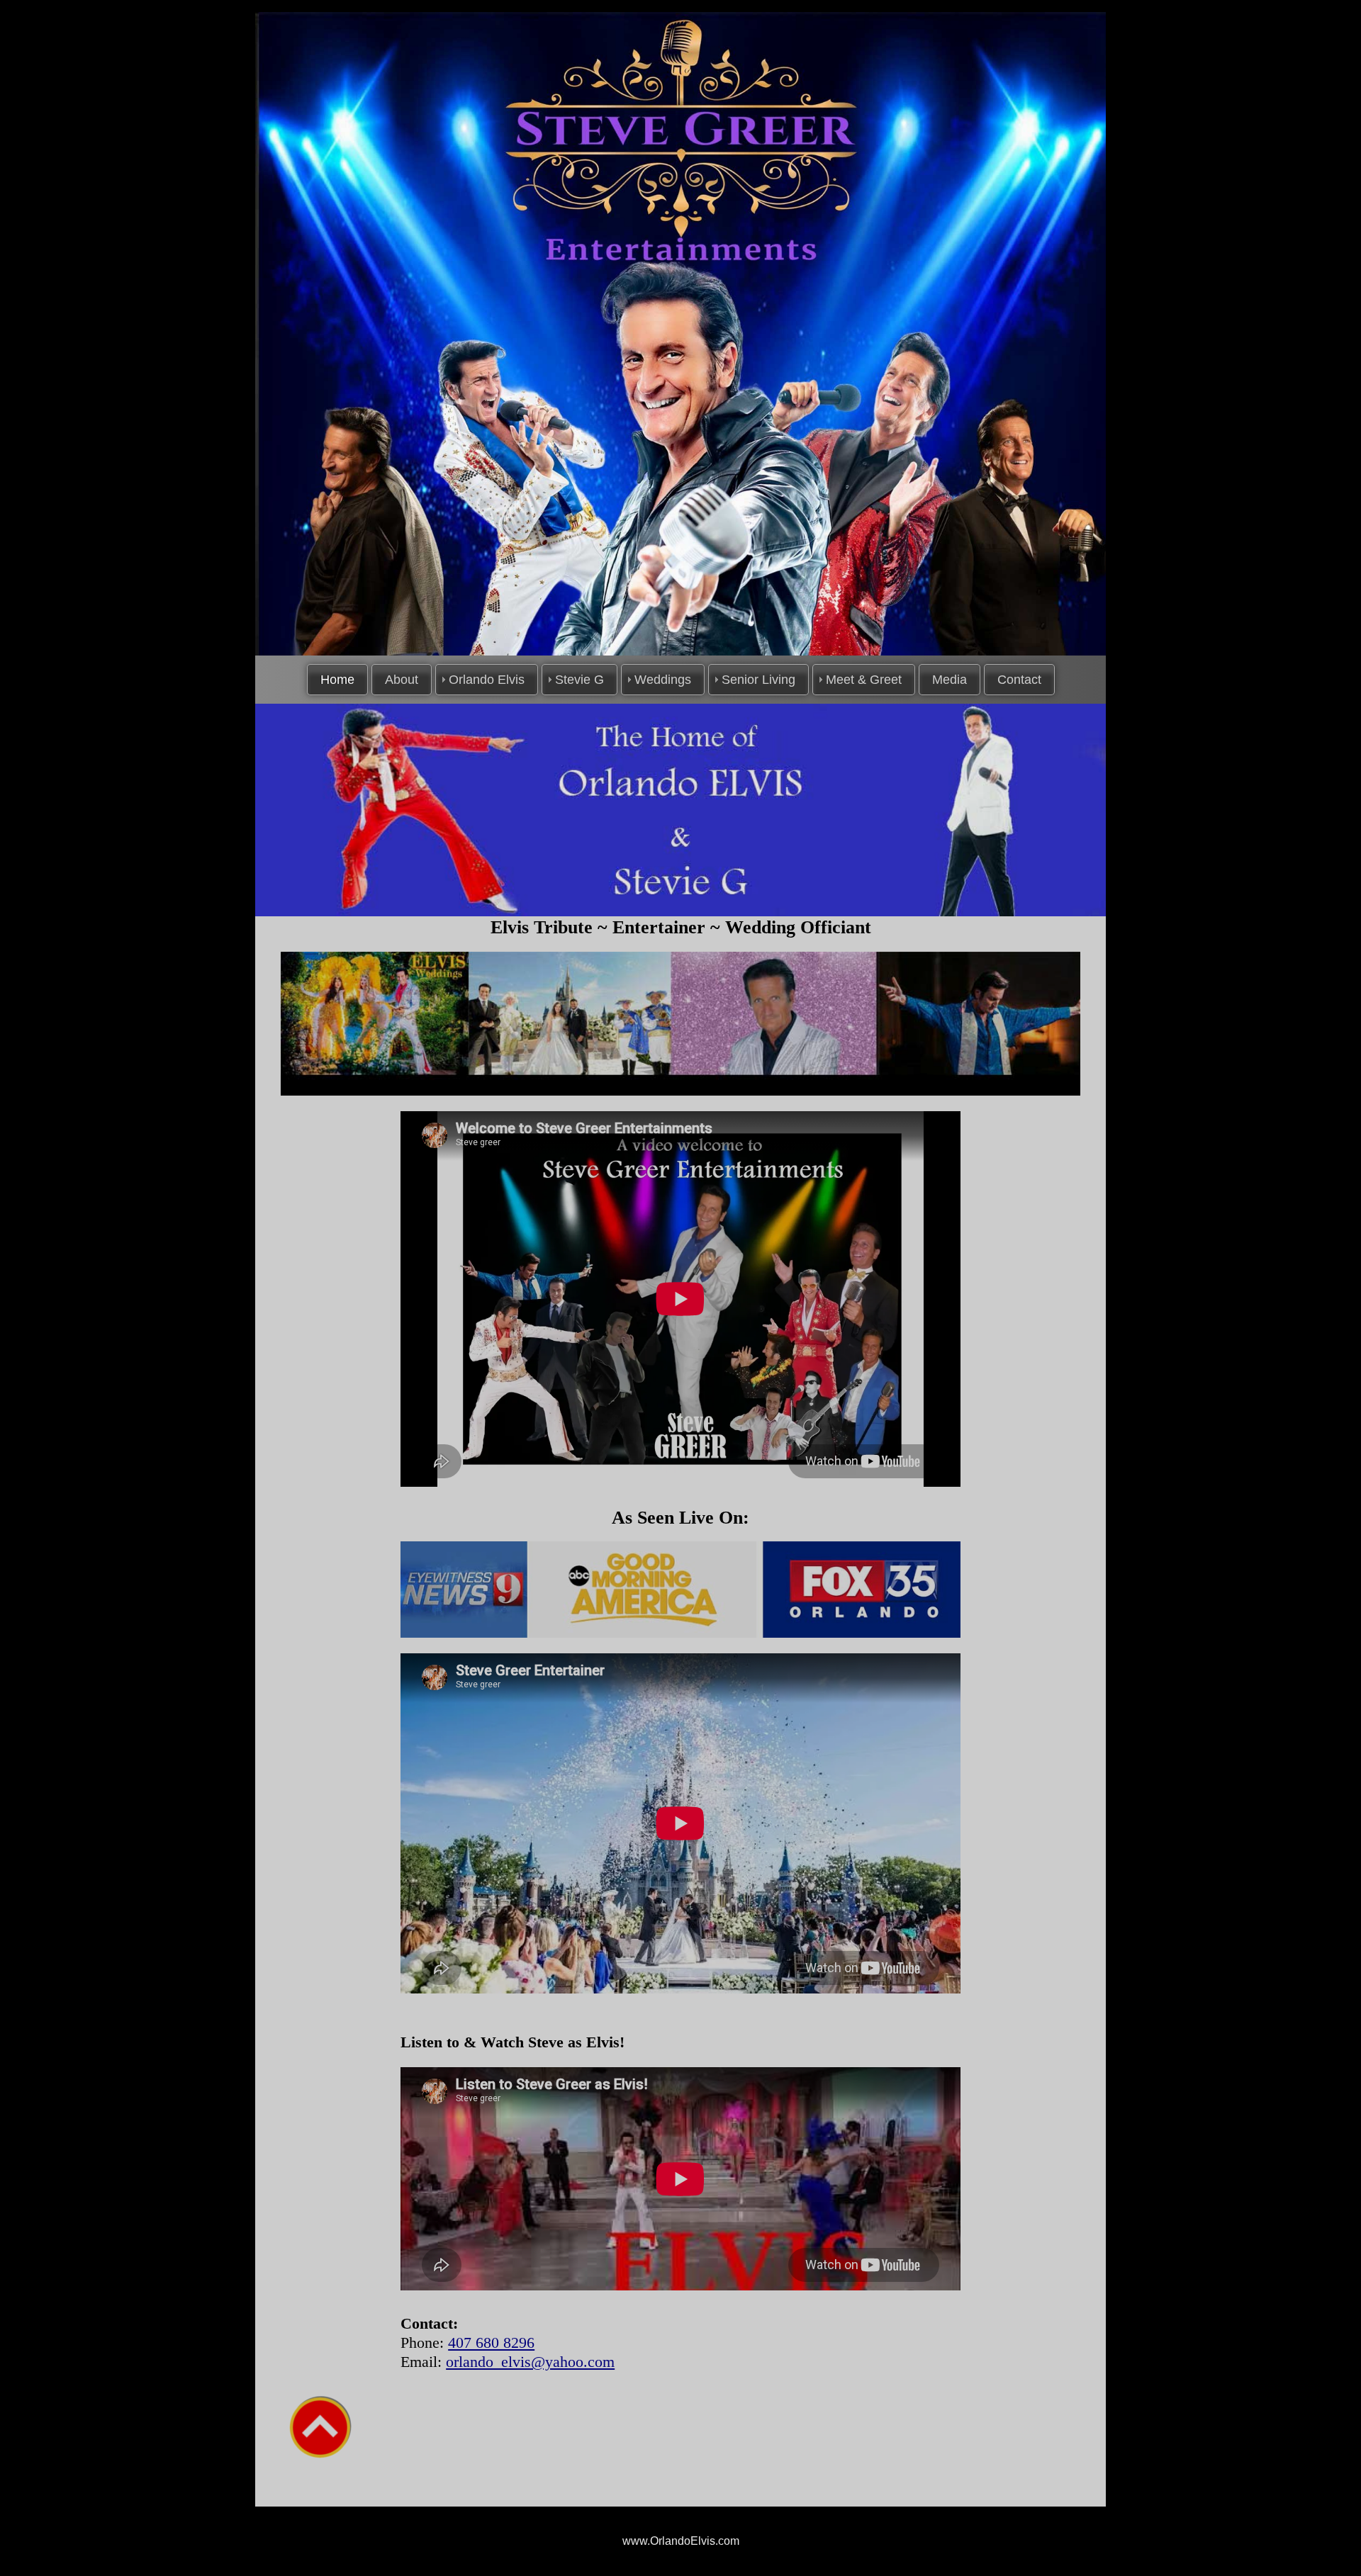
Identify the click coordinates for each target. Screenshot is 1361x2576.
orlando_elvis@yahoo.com (530, 2362)
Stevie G (579, 680)
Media (950, 680)
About (402, 680)
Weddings (663, 680)
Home (337, 680)
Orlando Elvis (487, 680)
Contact (1019, 680)
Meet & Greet (864, 680)
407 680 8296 (491, 2342)
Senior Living (758, 680)
